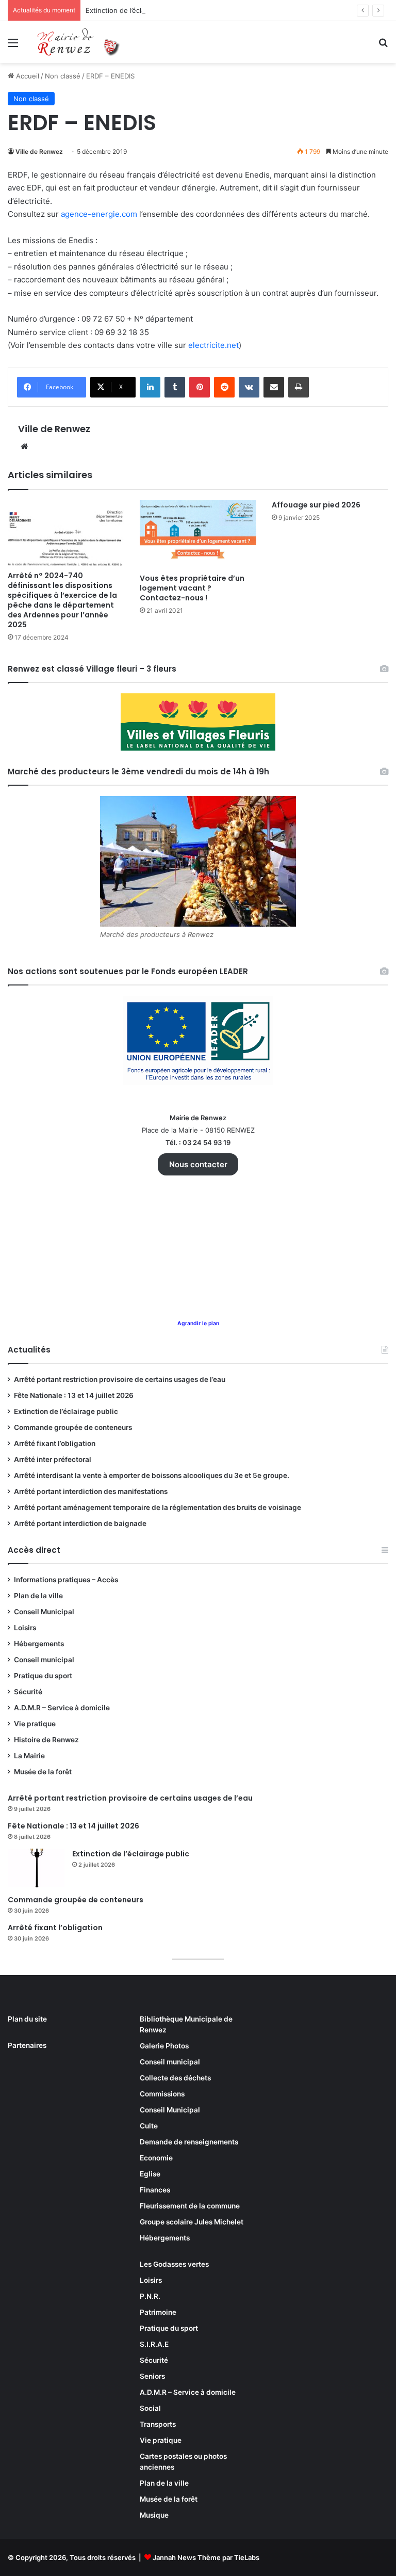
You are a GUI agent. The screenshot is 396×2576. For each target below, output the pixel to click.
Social (150, 2408)
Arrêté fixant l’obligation (55, 1443)
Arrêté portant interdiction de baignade (80, 1523)
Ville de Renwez (39, 152)
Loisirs (25, 1628)
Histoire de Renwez (46, 1740)
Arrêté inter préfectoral (53, 1459)
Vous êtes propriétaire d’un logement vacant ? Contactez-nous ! (192, 588)
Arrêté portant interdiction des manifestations (91, 1491)
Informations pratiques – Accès (66, 1580)
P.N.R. (150, 2296)
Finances (155, 2190)
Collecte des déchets (175, 2078)
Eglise (150, 2174)
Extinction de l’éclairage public (134, 10)
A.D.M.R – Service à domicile (62, 1708)
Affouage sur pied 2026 (316, 505)
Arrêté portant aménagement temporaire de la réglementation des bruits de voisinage (158, 1507)
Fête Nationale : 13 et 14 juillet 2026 (74, 1395)
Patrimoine (158, 2312)
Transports (158, 2424)
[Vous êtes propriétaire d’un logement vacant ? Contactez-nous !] (198, 534)
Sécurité (28, 1692)
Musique (154, 2515)
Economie (156, 2158)
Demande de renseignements (189, 2142)
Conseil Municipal (44, 1612)
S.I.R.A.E (154, 2344)
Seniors (152, 2376)
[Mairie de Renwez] (80, 42)
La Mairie (29, 1756)
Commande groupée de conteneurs (73, 1427)
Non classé (63, 76)
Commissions (162, 2094)
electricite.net (213, 345)
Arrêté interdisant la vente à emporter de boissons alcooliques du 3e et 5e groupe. (152, 1475)
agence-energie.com (99, 214)
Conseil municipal (44, 1660)
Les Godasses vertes (174, 2264)
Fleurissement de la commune (190, 2206)
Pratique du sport (43, 1676)
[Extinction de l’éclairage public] (36, 1868)
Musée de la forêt (43, 1772)
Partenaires (27, 2045)
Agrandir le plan (198, 1323)
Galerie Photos (164, 2046)
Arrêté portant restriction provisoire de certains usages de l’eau (120, 1379)
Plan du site (27, 2019)
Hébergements (39, 1644)
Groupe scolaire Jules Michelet (192, 2222)
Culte (149, 2126)
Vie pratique (35, 1724)
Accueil (27, 76)
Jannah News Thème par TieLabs (206, 2557)
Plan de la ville (38, 1596)
